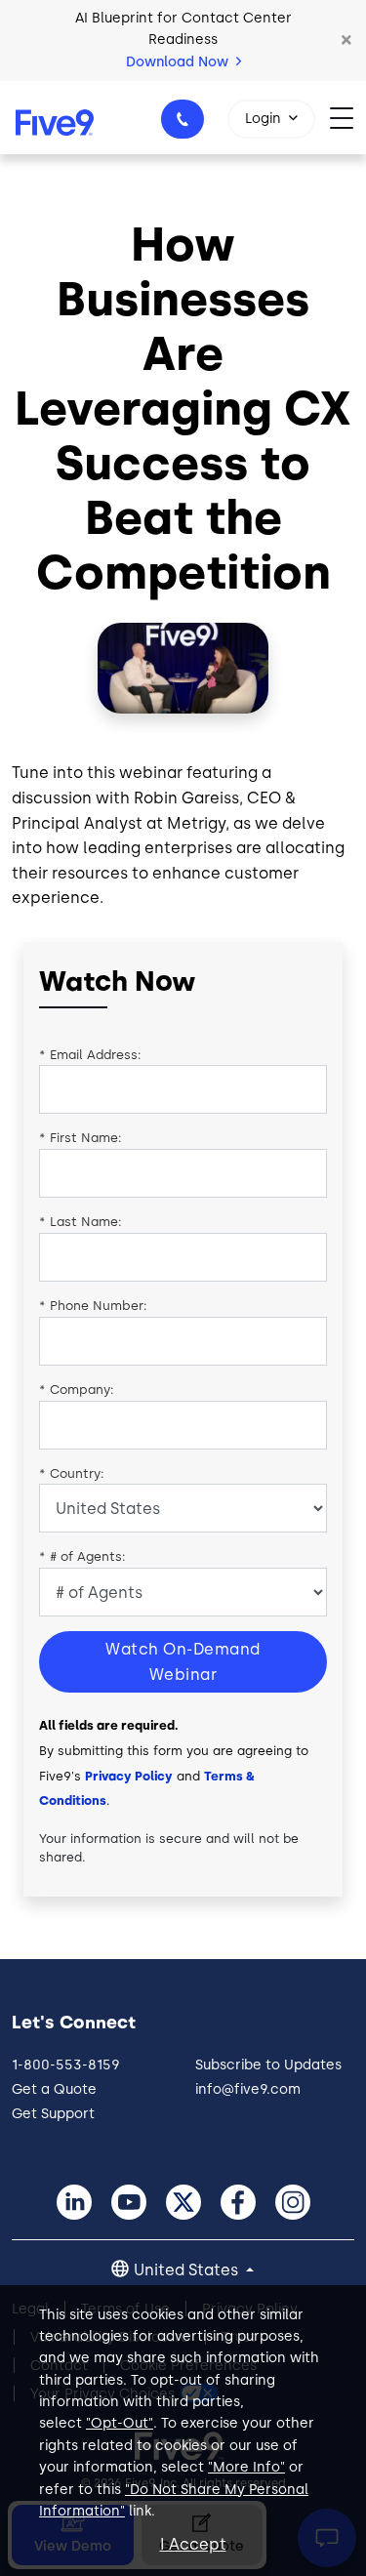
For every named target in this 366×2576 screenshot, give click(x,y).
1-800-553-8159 (183, 119)
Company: (77, 1390)
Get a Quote (54, 2089)
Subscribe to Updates (268, 2065)
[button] (346, 40)
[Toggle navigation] (348, 118)
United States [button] (188, 2270)
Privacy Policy (129, 1776)
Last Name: (81, 1222)
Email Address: (90, 1055)
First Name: (81, 1138)
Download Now (179, 62)
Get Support (53, 2114)
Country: (72, 1473)
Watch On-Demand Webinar (183, 1662)
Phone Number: (93, 1306)
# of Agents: (82, 1556)
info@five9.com (248, 2089)
